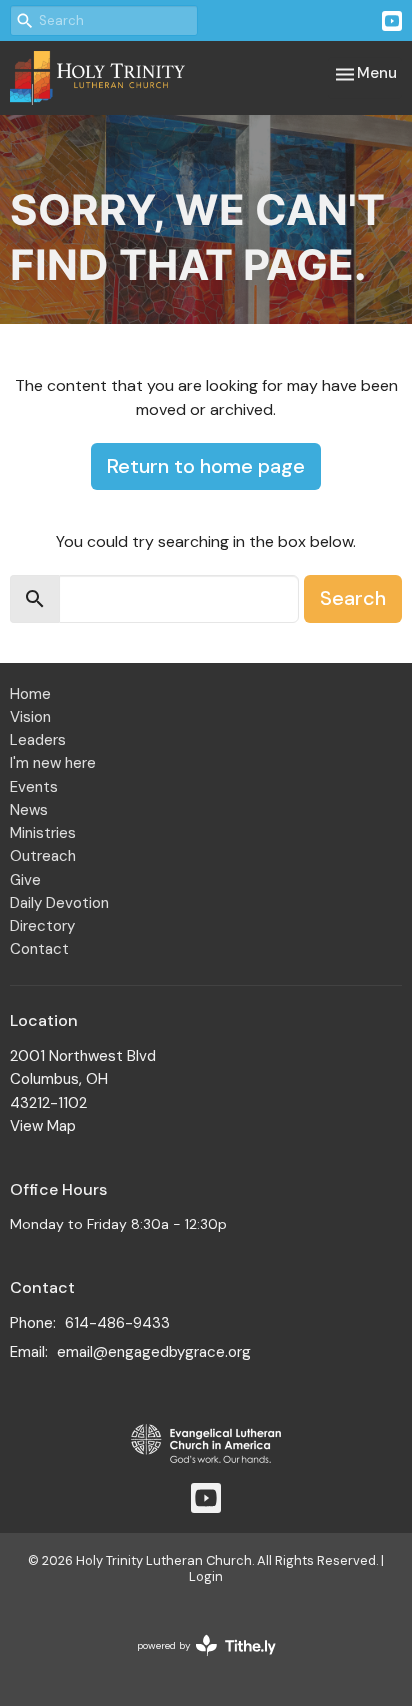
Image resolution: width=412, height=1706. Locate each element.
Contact (39, 949)
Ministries (43, 833)
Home (30, 694)
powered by (195, 1662)
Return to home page (206, 466)
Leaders (38, 740)
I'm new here (53, 763)
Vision (30, 717)
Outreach (43, 856)
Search (353, 598)
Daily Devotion (59, 903)
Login (206, 1576)
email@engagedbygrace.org (154, 1352)
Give (25, 880)
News (29, 810)
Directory (42, 926)
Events (34, 787)
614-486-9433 (117, 1323)
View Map (43, 1126)
